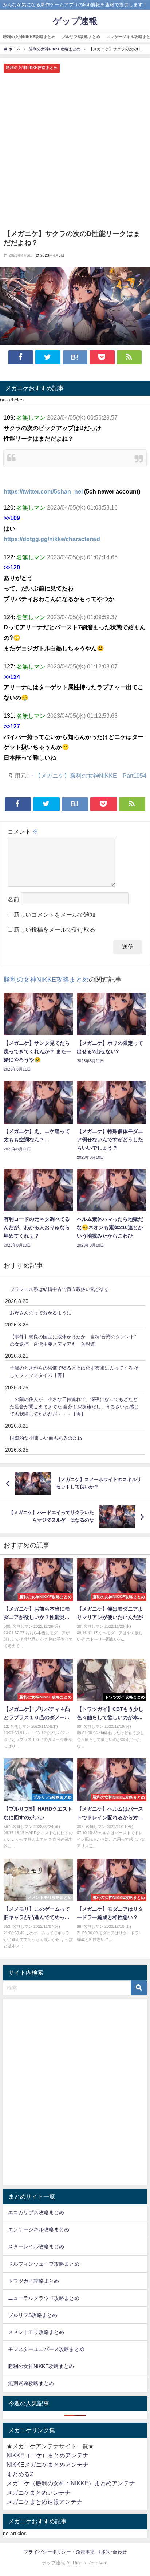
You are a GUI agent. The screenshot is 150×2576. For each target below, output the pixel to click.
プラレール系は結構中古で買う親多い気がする (60, 1289)
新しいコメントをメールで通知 (55, 915)
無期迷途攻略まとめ (31, 2383)
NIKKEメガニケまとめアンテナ (48, 2465)
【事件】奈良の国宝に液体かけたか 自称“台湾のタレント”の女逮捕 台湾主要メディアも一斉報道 (73, 1341)
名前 (13, 899)
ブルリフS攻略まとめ (81, 37)
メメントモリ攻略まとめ (36, 2332)
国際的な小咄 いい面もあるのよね (46, 1438)
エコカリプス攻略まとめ (36, 2212)
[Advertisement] (75, 151)
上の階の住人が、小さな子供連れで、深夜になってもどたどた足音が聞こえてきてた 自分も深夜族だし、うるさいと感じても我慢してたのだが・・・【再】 (74, 1407)
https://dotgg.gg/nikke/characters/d (52, 539)
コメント (23, 831)
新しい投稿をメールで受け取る (55, 929)
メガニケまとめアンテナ (39, 2493)
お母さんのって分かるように (41, 1313)
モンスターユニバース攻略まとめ (46, 2349)
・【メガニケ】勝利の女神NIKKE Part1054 (88, 776)
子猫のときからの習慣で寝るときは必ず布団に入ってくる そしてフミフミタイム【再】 (74, 1372)
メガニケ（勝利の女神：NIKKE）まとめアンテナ (71, 2483)
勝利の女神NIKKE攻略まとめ (29, 37)
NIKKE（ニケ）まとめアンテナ (48, 2455)
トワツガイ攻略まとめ (33, 2281)
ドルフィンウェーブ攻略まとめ (44, 2264)
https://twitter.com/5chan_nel (43, 491)
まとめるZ (20, 2474)
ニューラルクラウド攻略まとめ (44, 2298)
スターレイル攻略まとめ (36, 2246)
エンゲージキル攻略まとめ (39, 2229)
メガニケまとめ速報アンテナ (44, 2502)
